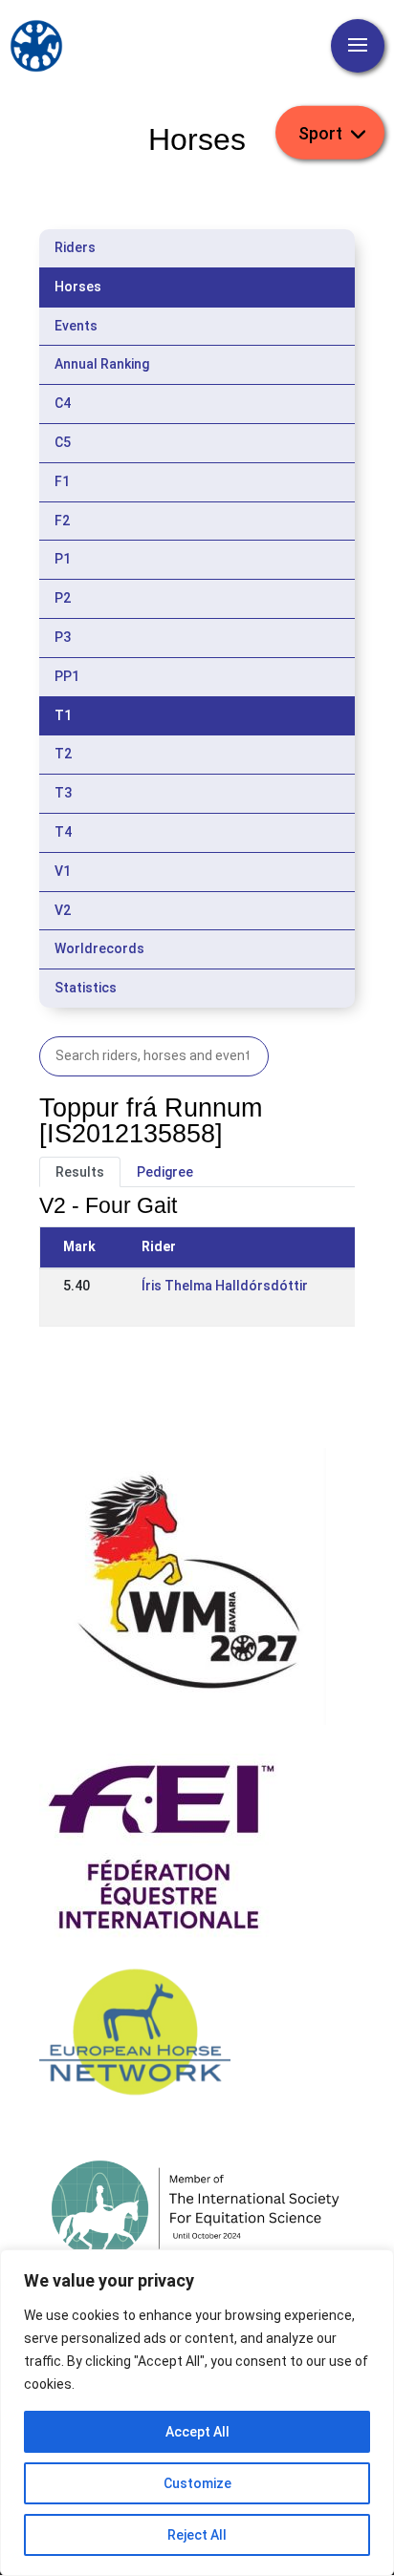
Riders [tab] (75, 247)
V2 (63, 910)
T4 (63, 832)
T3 (63, 793)
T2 (63, 754)
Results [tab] (80, 1172)
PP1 (67, 676)
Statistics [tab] (86, 988)
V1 (63, 871)
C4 (63, 403)
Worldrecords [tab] (99, 948)
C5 (63, 442)
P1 (63, 559)
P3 (63, 637)
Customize (197, 2483)
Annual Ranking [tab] (102, 364)
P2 (63, 598)
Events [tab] (76, 326)
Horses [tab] (78, 287)
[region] (197, 2413)
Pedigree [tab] (165, 1172)
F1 (62, 481)
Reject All (197, 2535)
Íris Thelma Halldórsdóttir (225, 1286)
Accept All (197, 2432)
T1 (63, 715)
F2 (62, 521)
